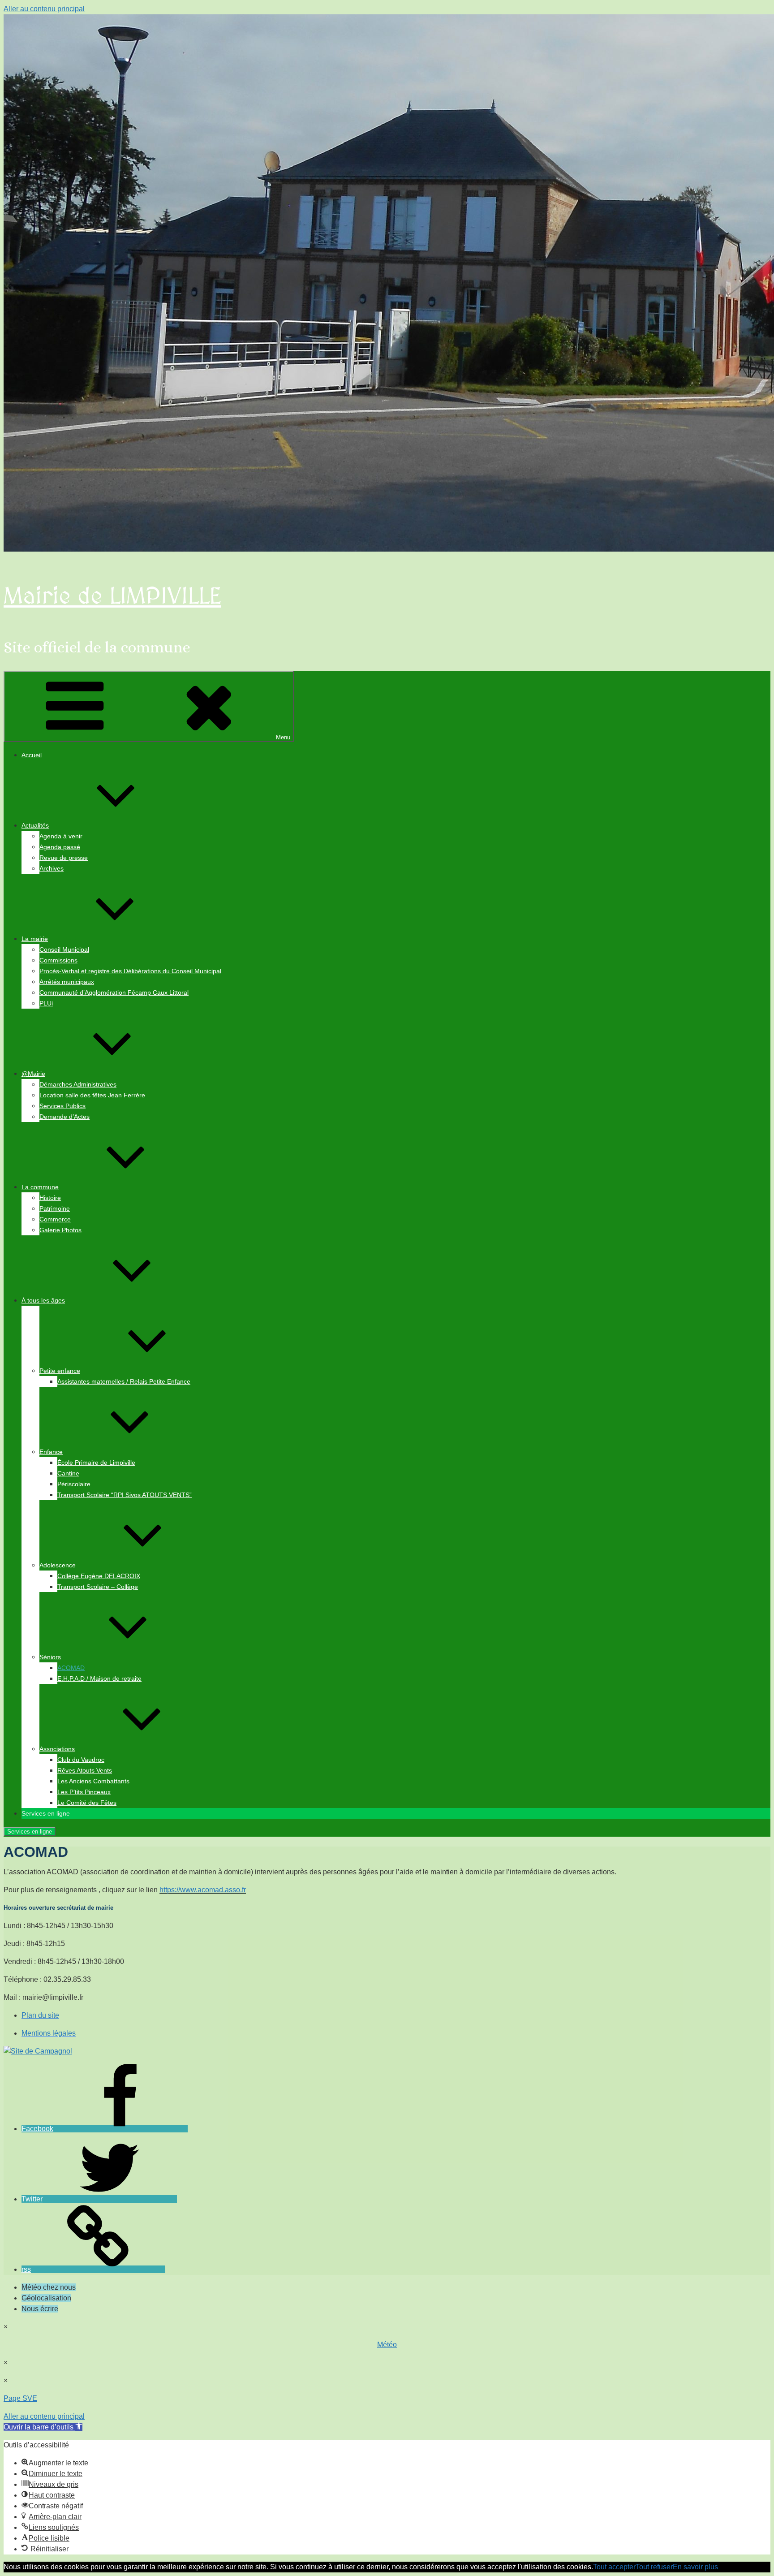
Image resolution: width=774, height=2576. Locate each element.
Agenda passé (60, 847)
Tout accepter (614, 2567)
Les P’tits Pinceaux (84, 1792)
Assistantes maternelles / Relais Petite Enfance (124, 1381)
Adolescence (58, 1565)
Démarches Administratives (78, 1084)
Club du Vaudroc (81, 1760)
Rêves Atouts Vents (85, 1770)
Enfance (51, 1452)
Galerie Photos (60, 1230)
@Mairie (33, 1074)
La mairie (35, 939)
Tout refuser (654, 2567)
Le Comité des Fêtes (87, 1803)
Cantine (68, 1473)
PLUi (46, 1003)
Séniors (50, 1657)
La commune (40, 1187)
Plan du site (40, 2015)
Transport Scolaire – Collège (98, 1587)
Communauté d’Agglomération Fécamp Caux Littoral (114, 992)
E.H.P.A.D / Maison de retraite (99, 1678)
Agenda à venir (61, 836)
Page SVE (20, 2398)
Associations (57, 1749)
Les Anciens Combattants (93, 1781)
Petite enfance (60, 1371)
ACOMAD (71, 1668)
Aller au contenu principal (44, 9)
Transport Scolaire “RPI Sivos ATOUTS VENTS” (125, 1495)
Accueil (32, 755)
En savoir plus (695, 2567)
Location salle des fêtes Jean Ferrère (92, 1095)
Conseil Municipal (64, 949)
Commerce (55, 1219)
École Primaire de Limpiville (96, 1463)
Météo (387, 2345)
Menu (283, 737)
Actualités (35, 825)
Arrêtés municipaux (67, 982)
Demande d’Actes (64, 1117)
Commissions (58, 960)
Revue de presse (64, 858)
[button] (43, 2427)
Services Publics (62, 1106)
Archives (52, 868)
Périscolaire (74, 1484)
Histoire (50, 1198)
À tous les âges (43, 1300)
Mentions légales (49, 2033)
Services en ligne (30, 1832)
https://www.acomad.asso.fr (203, 1890)
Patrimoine (55, 1208)
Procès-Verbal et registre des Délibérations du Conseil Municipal (130, 971)
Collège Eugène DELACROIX (99, 1576)
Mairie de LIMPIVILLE (112, 597)
